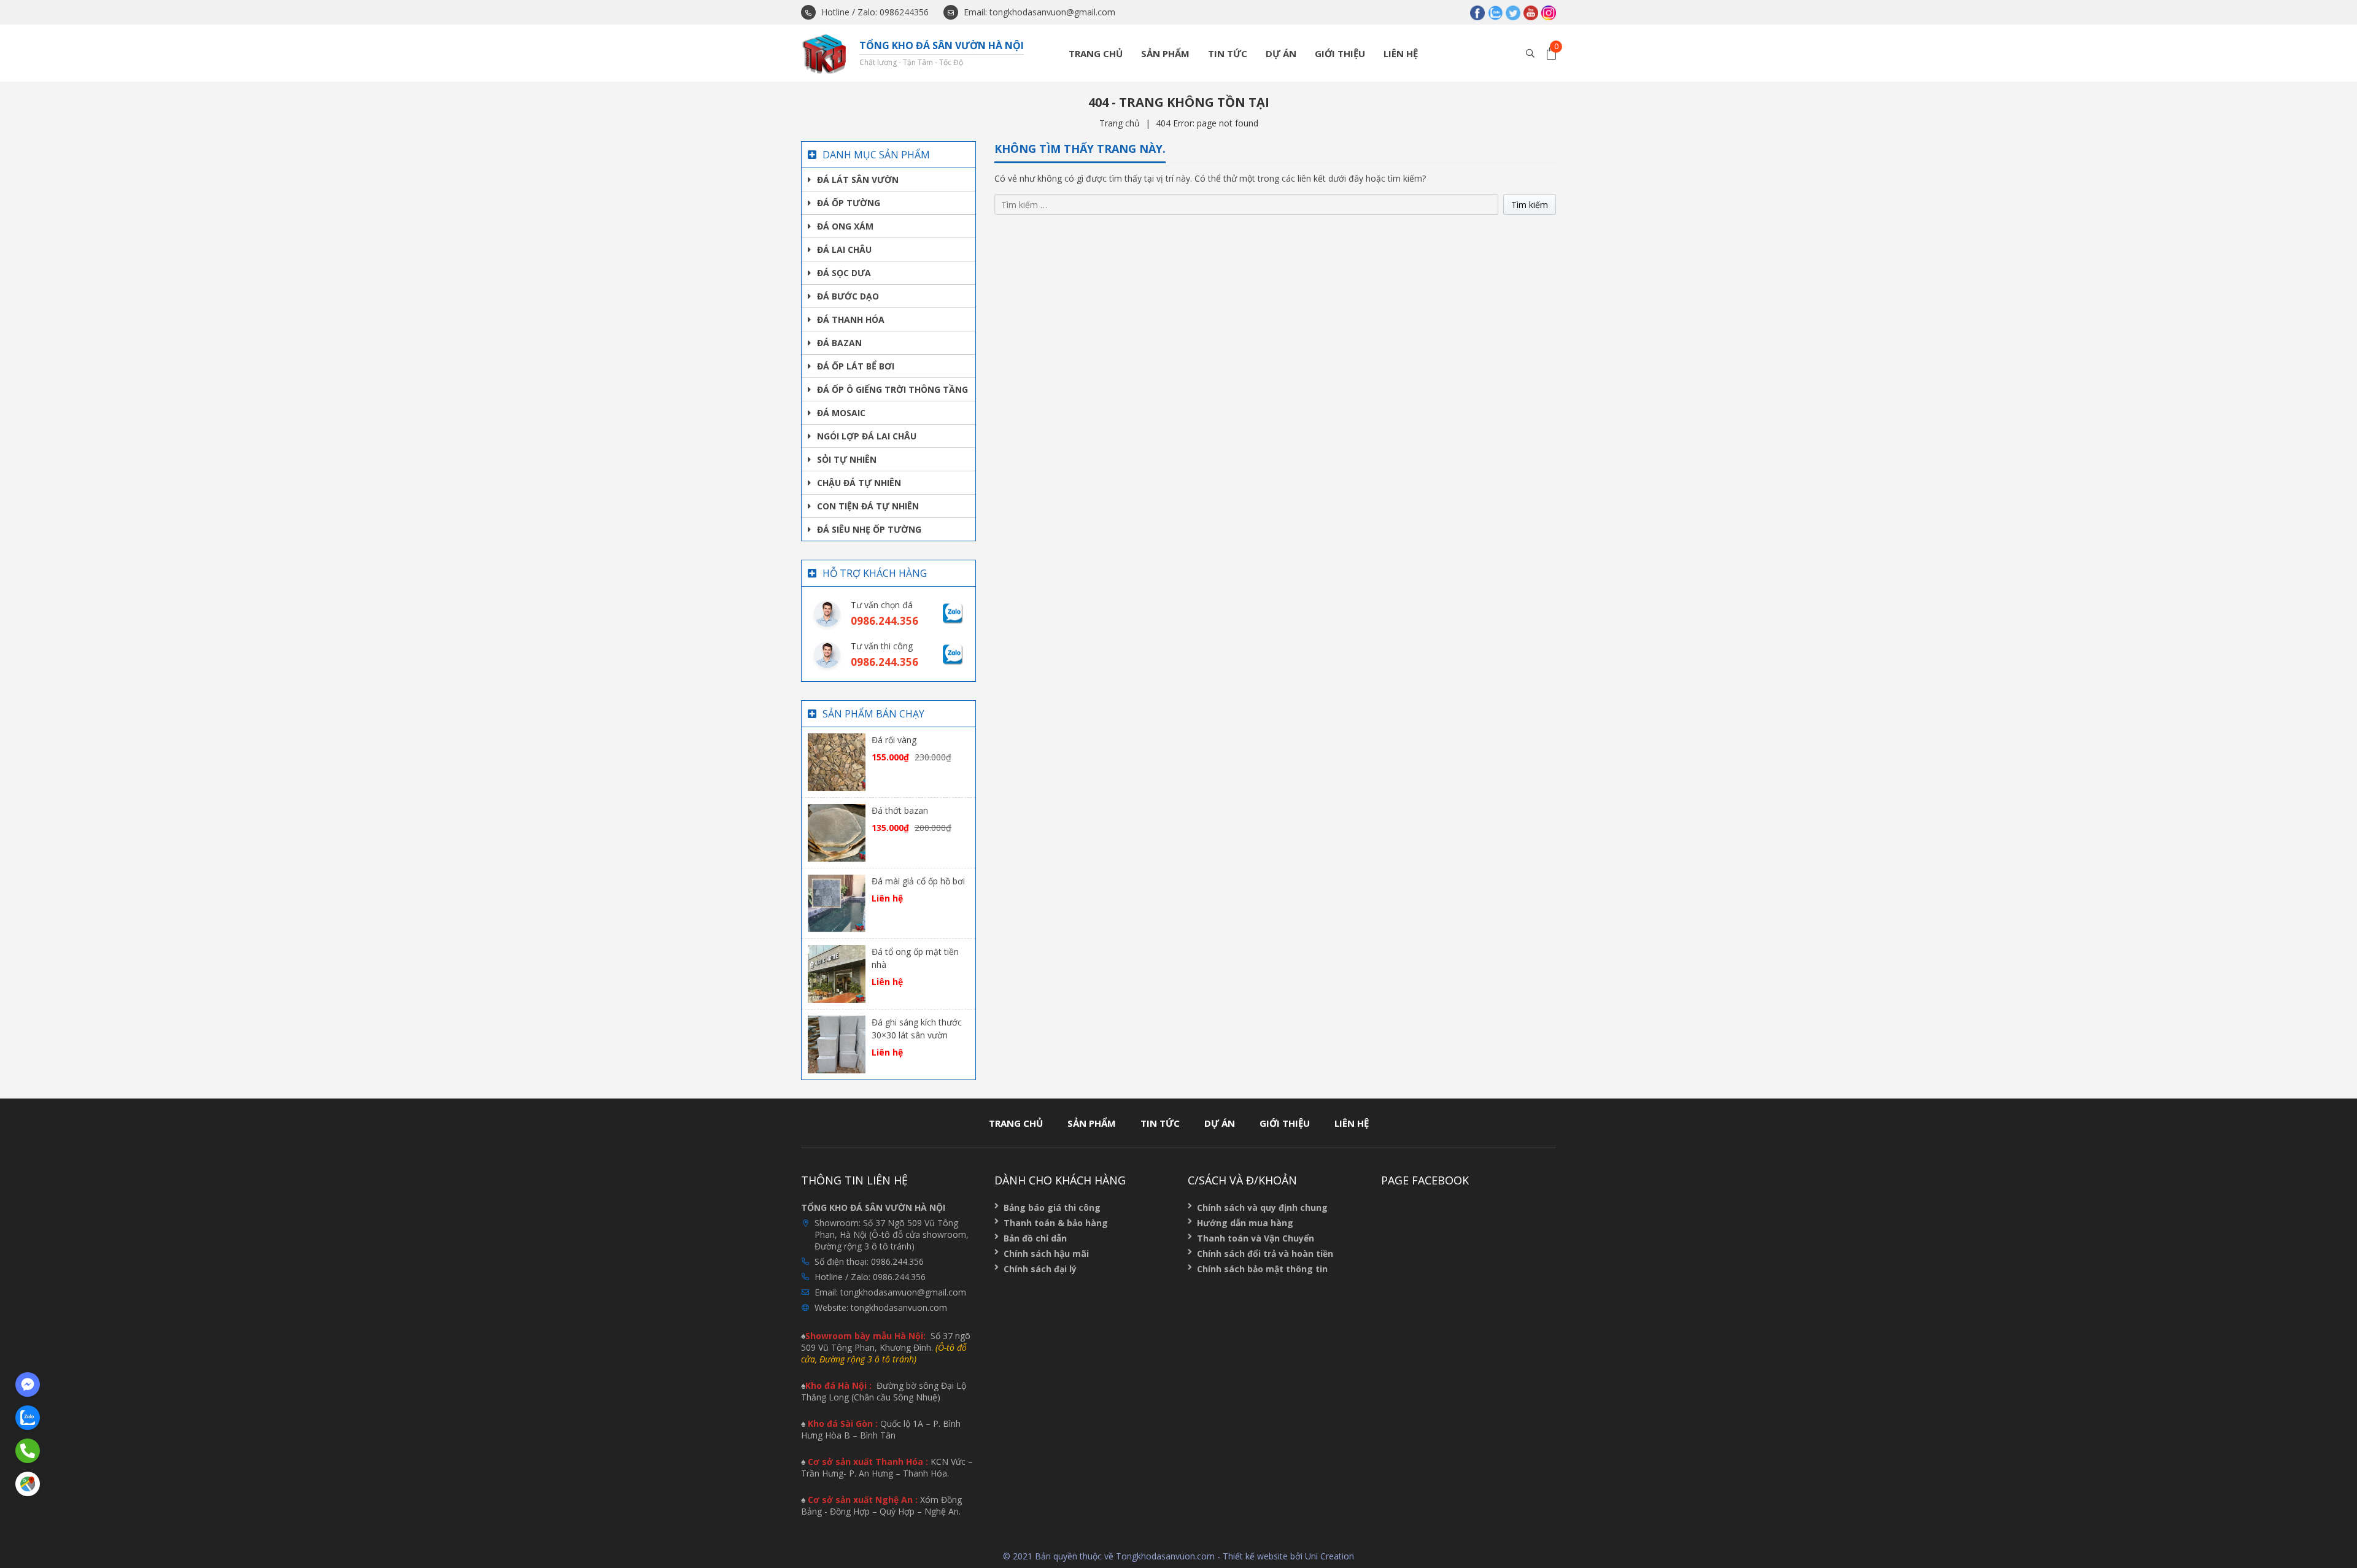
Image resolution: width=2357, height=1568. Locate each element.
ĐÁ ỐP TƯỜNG (849, 203)
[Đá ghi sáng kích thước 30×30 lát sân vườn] (837, 1044)
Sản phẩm (1165, 53)
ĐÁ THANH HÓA (851, 319)
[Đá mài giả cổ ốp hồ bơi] (837, 902)
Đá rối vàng (894, 740)
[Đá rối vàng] (837, 761)
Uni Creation (1329, 1556)
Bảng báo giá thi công (1052, 1207)
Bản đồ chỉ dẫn (1035, 1238)
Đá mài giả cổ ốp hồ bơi (918, 881)
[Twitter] (1513, 12)
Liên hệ (1401, 53)
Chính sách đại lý (1040, 1269)
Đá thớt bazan (900, 810)
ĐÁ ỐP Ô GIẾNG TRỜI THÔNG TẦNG (892, 389)
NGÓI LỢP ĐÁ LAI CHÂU (867, 436)
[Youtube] (1531, 12)
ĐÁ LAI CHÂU (844, 249)
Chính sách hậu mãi (1046, 1253)
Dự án (1281, 53)
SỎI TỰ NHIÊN (847, 459)
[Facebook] (1477, 12)
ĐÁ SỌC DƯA (844, 273)
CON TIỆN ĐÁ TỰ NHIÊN (868, 506)
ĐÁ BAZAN (839, 343)
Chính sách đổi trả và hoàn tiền (1265, 1253)
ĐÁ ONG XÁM (845, 226)
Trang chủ (1096, 53)
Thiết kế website (1255, 1556)
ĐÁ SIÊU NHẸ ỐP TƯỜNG (869, 529)
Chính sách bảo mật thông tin (1262, 1269)
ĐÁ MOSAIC (841, 413)
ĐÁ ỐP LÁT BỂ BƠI (856, 366)
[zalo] (1495, 12)
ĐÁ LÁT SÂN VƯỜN (858, 180)
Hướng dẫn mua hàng (1245, 1223)
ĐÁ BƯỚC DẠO (848, 296)
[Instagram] (1549, 12)
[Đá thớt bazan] (837, 832)
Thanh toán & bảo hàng (1056, 1223)
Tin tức (1228, 53)
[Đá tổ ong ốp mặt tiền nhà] (837, 973)
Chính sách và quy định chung (1262, 1207)
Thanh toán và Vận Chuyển (1256, 1238)
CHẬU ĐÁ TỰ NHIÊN (859, 483)
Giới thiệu (1340, 53)
